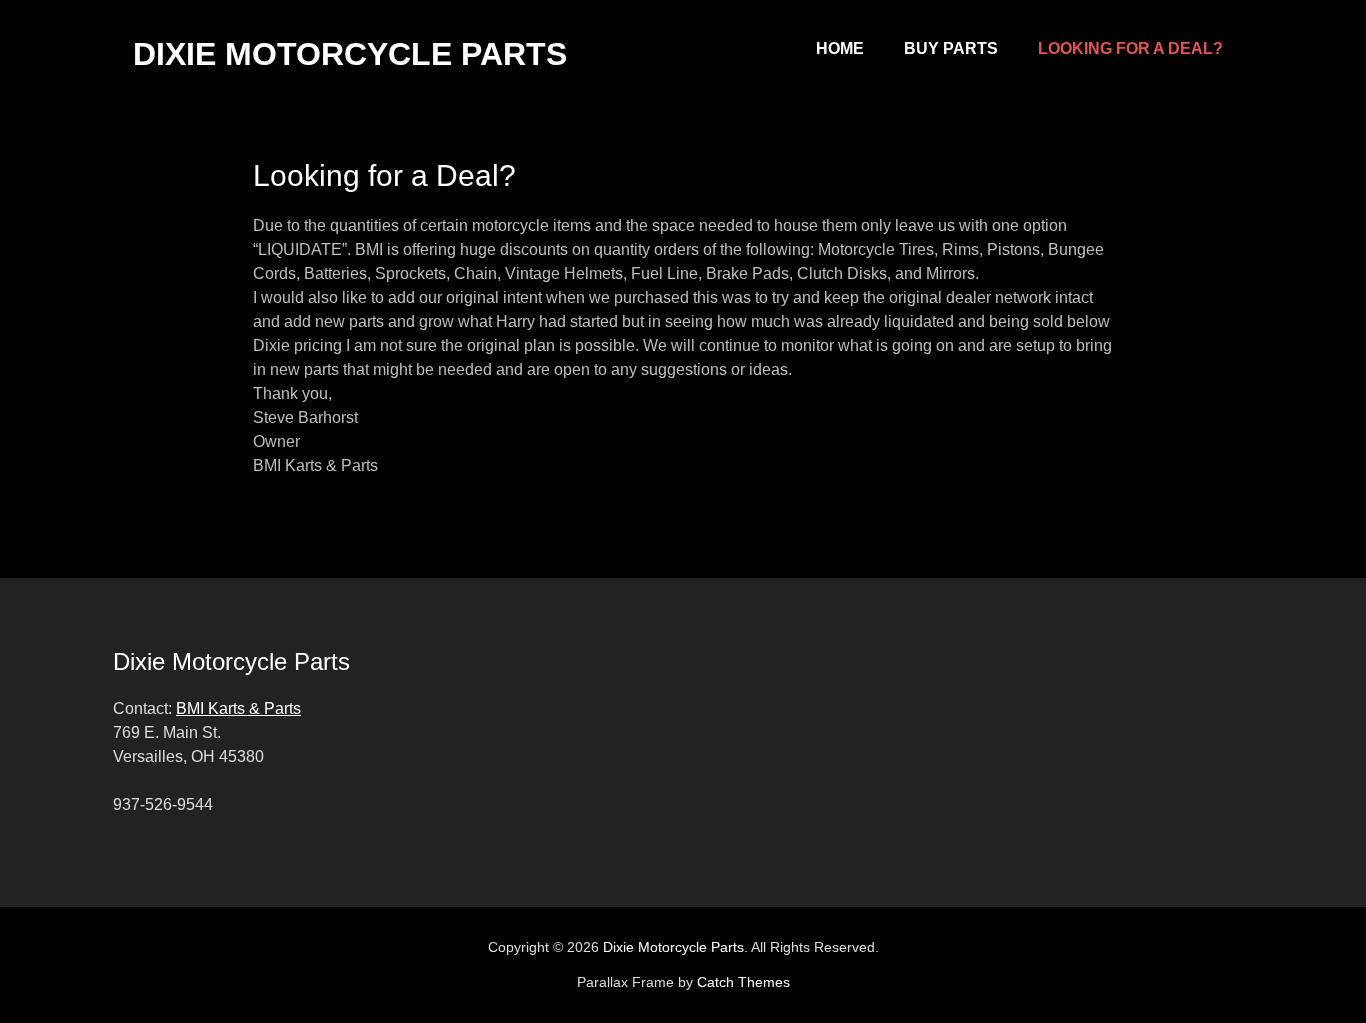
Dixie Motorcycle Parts (350, 54)
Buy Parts (951, 48)
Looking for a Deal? (1130, 48)
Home (840, 48)
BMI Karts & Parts (238, 708)
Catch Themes (743, 982)
